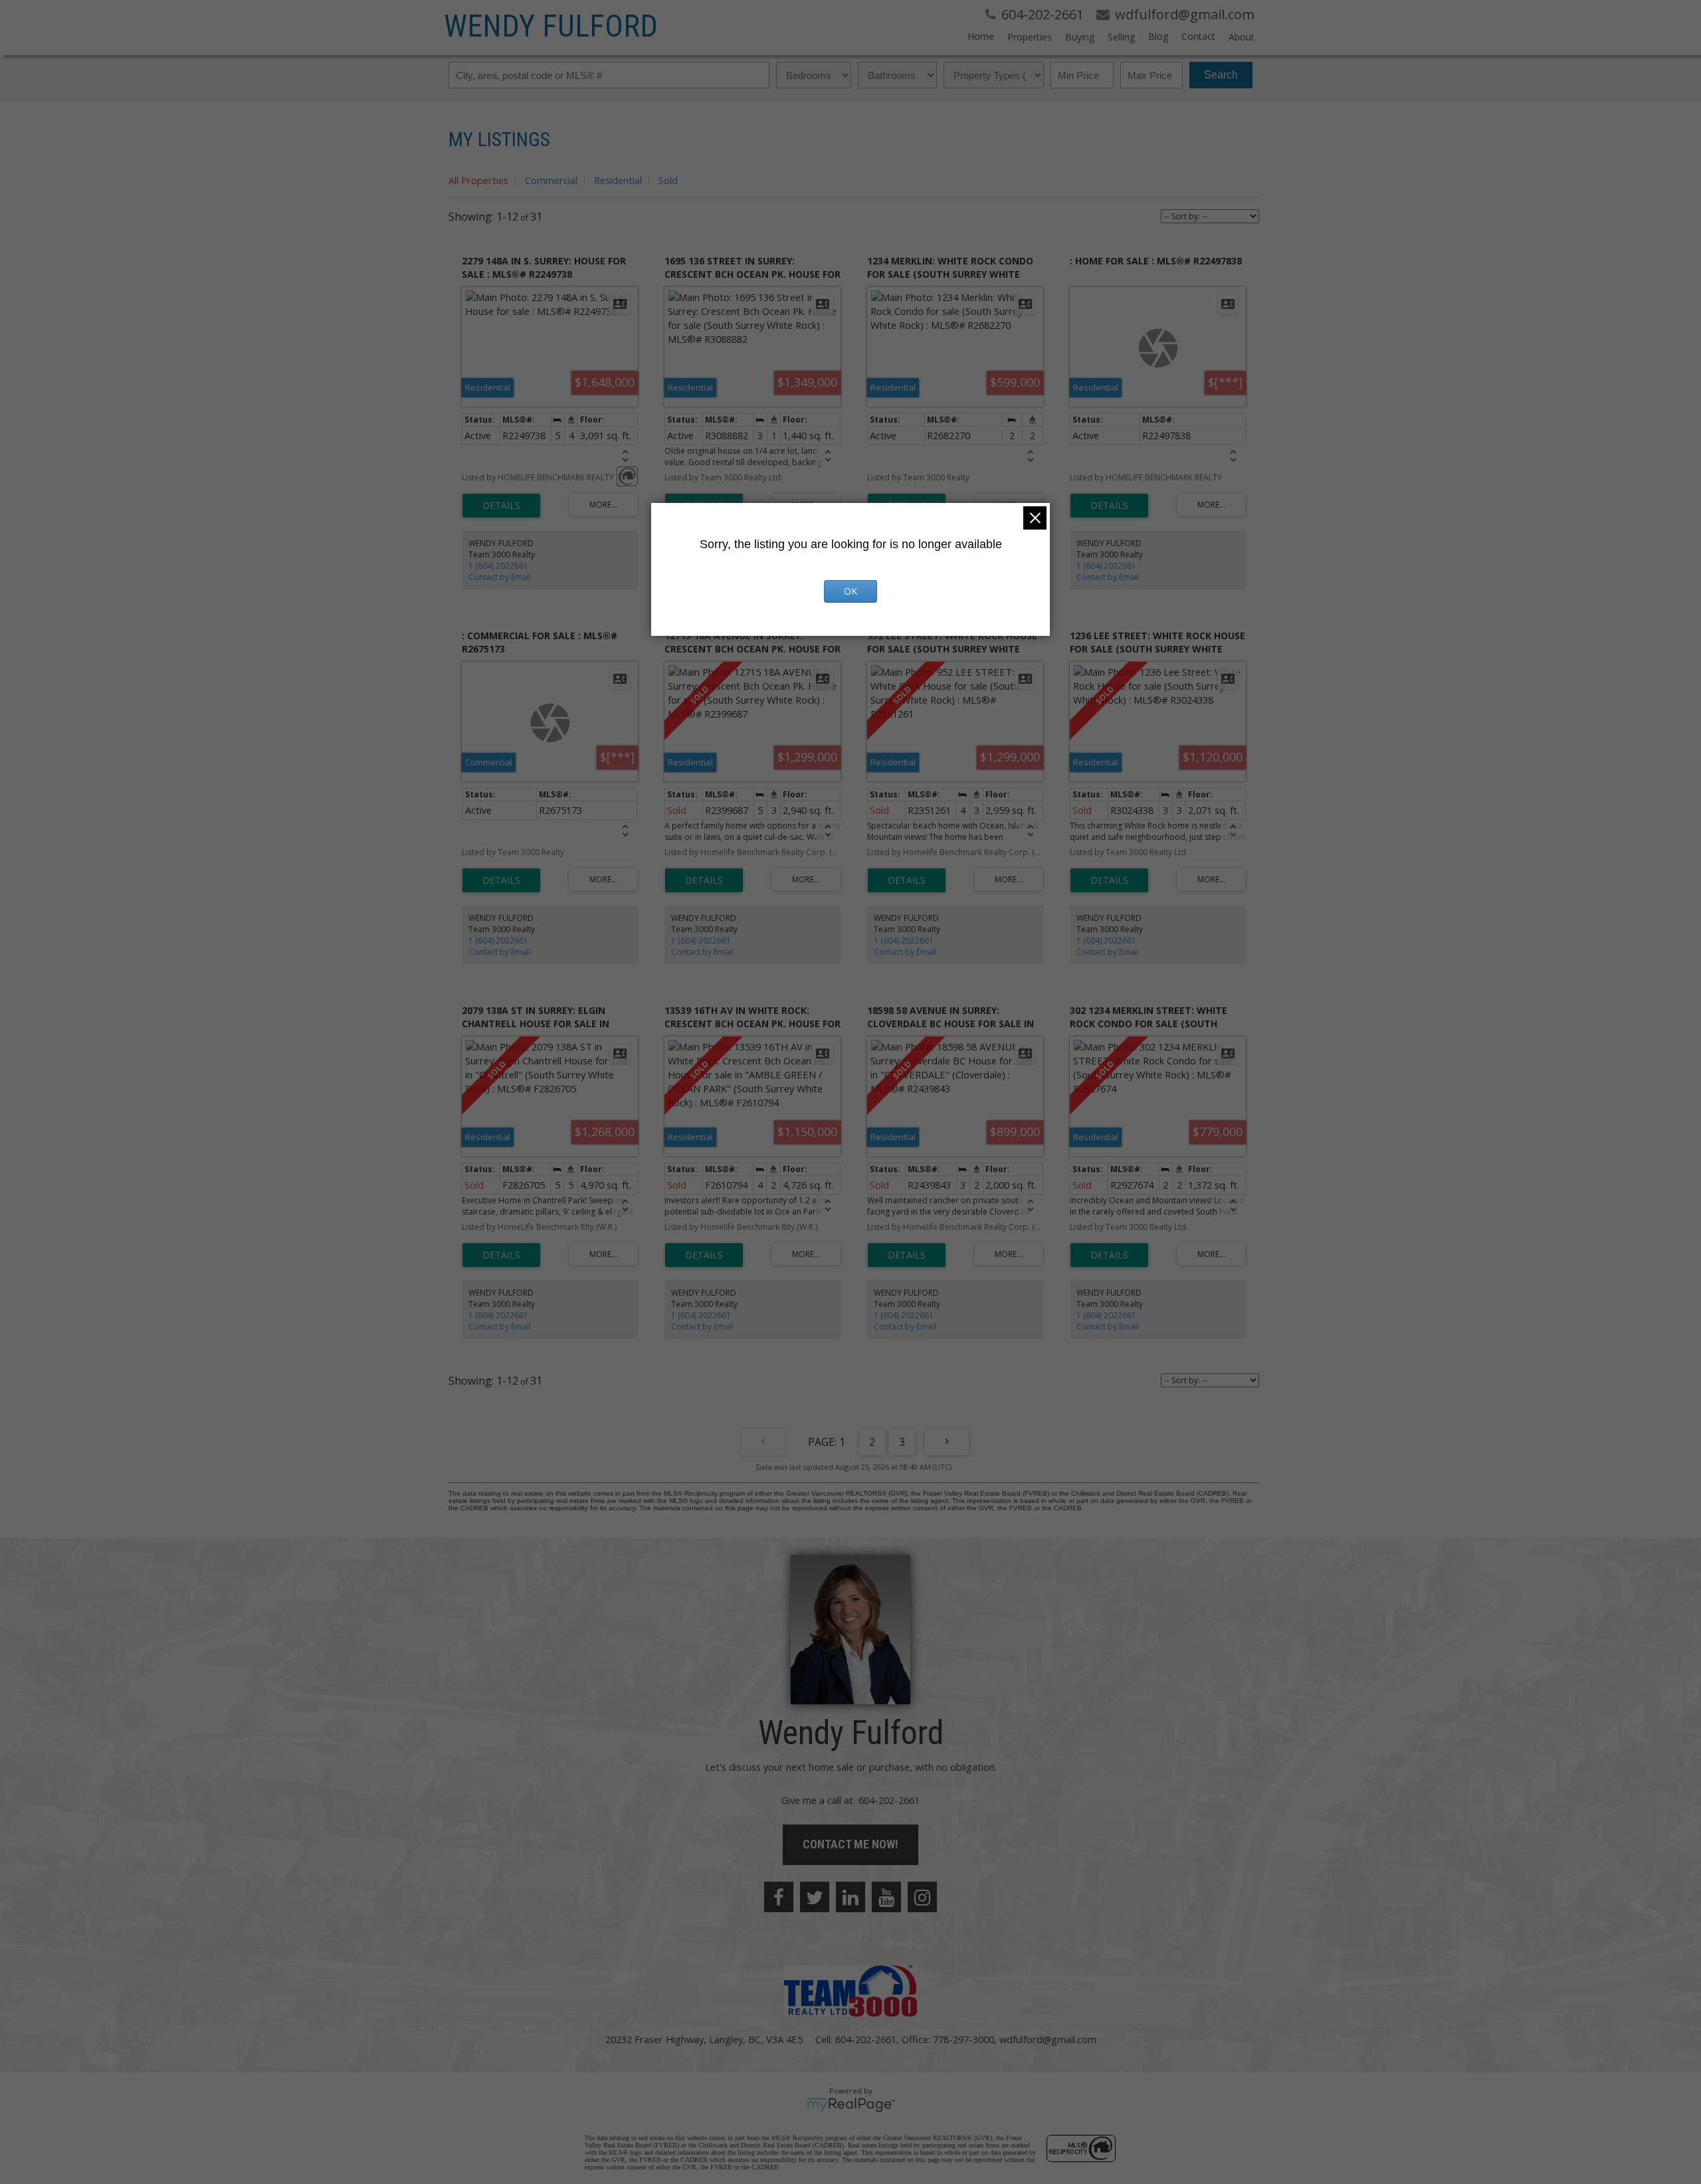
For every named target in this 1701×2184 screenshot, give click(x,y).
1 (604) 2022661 (498, 566)
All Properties (478, 180)
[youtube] (886, 1897)
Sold (668, 180)
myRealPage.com (851, 2105)
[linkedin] (850, 1897)
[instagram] (922, 1897)
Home (981, 36)
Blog (1158, 36)
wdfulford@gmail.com (1048, 2039)
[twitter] (815, 1897)
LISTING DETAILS (501, 506)
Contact (1198, 36)
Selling (1121, 37)
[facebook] (779, 1897)
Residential (618, 180)
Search (1221, 75)
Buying (1080, 37)
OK (850, 591)
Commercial (551, 180)
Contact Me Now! (850, 1844)
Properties (1030, 37)
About (1242, 37)
